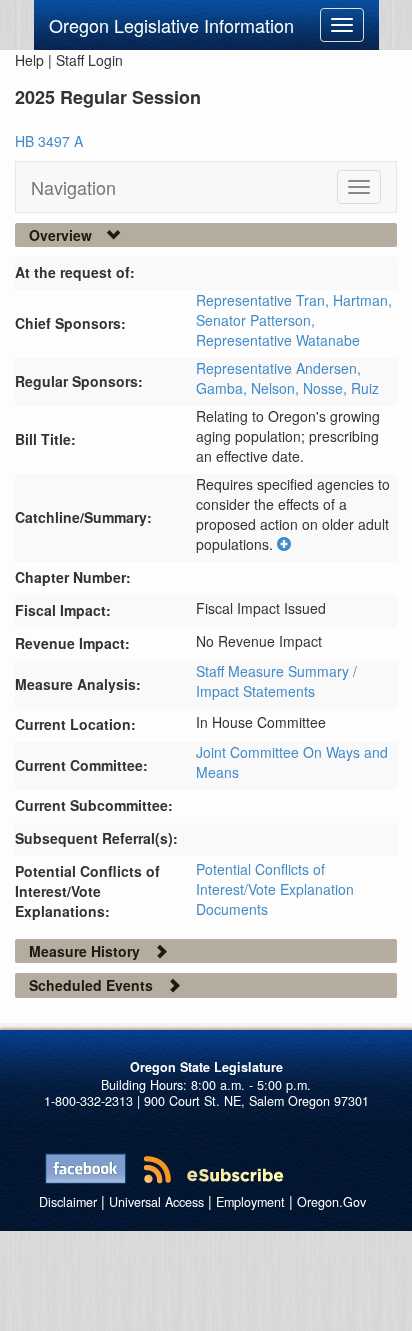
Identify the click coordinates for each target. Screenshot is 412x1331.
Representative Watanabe (278, 340)
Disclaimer (68, 1202)
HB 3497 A (49, 141)
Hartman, (362, 300)
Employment (250, 1202)
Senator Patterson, (255, 320)
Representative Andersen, (278, 368)
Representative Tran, (264, 300)
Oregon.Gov (331, 1202)
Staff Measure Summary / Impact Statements (276, 681)
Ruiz (365, 388)
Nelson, (277, 388)
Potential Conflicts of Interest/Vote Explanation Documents (275, 889)
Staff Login (89, 60)
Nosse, (327, 388)
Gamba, (223, 388)
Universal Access (156, 1202)
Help (29, 60)
